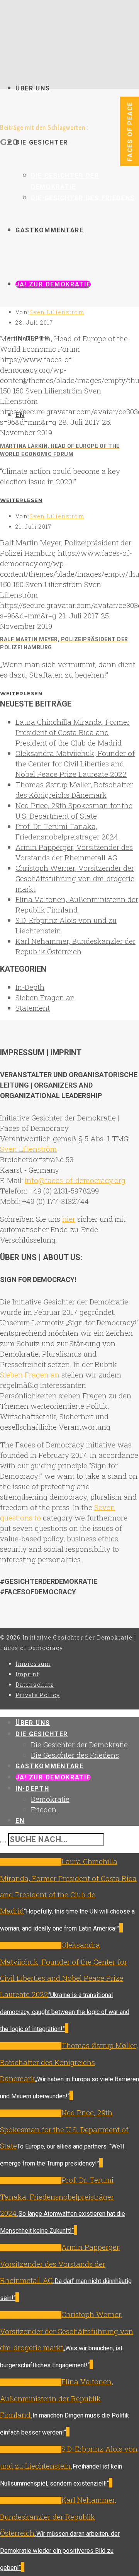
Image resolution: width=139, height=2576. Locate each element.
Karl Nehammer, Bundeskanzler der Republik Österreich (58, 2516)
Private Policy (38, 1695)
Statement (33, 1008)
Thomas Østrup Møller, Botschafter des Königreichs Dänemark (69, 2062)
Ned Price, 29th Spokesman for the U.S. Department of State (64, 2129)
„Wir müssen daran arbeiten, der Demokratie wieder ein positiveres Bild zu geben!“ (60, 2551)
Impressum (33, 1664)
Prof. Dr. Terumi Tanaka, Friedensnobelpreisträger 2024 (57, 2196)
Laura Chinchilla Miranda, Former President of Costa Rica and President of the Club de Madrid (73, 732)
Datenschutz (35, 1685)
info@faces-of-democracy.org (75, 1180)
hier (69, 1219)
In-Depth (30, 987)
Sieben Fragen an (45, 997)
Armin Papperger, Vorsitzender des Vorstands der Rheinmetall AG (60, 2264)
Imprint (27, 1674)
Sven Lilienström (57, 312)
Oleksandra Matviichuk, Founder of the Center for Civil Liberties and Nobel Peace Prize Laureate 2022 (75, 764)
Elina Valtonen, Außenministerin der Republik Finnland (57, 2398)
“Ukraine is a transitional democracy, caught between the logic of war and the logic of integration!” (65, 2012)
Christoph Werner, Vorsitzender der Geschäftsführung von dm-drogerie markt (75, 878)
